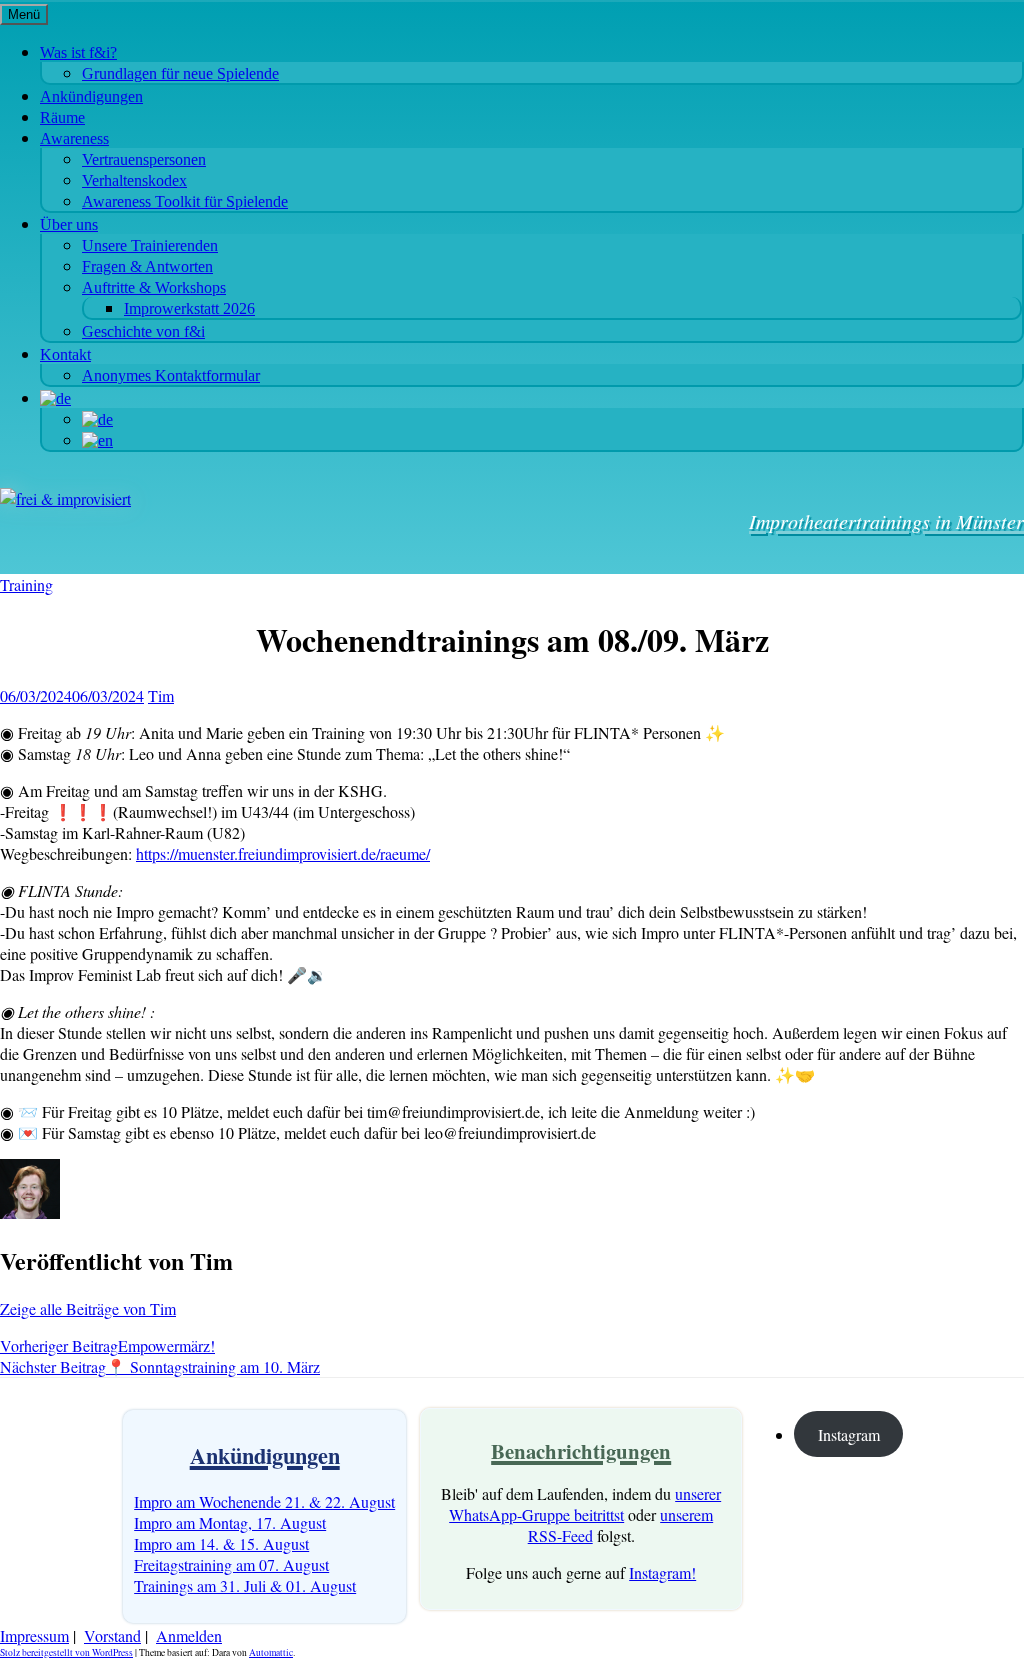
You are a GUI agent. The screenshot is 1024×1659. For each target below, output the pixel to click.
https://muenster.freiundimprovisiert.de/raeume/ (283, 853)
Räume (62, 117)
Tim (161, 695)
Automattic (271, 1652)
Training (26, 584)
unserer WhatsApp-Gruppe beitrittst (585, 1504)
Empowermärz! (107, 1345)
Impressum (34, 1635)
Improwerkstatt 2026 (189, 308)
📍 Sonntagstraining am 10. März (160, 1366)
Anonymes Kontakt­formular (171, 375)
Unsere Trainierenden (150, 245)
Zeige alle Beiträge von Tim (88, 1308)
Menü (24, 14)
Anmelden (189, 1635)
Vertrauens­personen (144, 159)
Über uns (69, 224)
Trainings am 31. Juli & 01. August (245, 1585)
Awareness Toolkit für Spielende (185, 201)
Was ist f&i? (78, 52)
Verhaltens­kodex (134, 180)
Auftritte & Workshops (154, 287)
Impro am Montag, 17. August (230, 1522)
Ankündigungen (91, 96)
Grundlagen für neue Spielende (180, 73)
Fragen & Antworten (147, 266)
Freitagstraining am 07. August (231, 1564)
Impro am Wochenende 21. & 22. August (264, 1501)
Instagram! (662, 1572)
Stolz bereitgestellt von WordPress (66, 1652)
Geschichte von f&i (143, 331)
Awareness (74, 138)
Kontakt (65, 354)
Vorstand (112, 1635)
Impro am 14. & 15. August (221, 1543)
